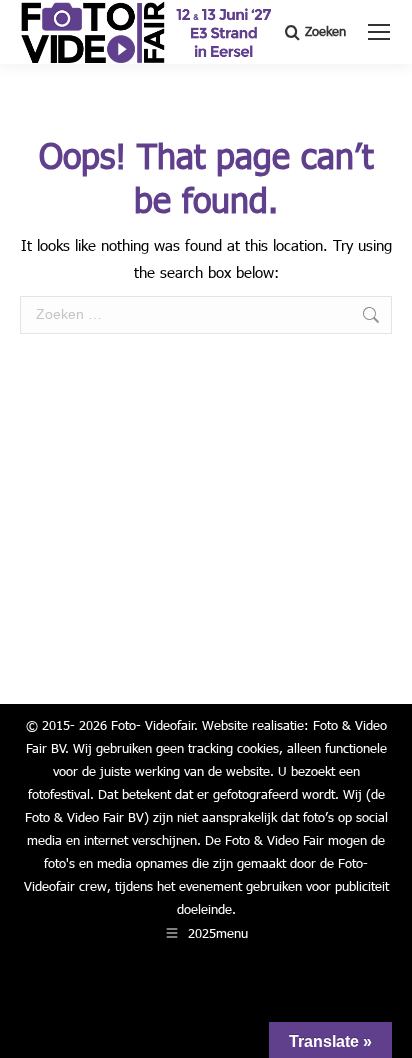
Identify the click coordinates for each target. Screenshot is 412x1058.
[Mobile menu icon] (379, 32)
